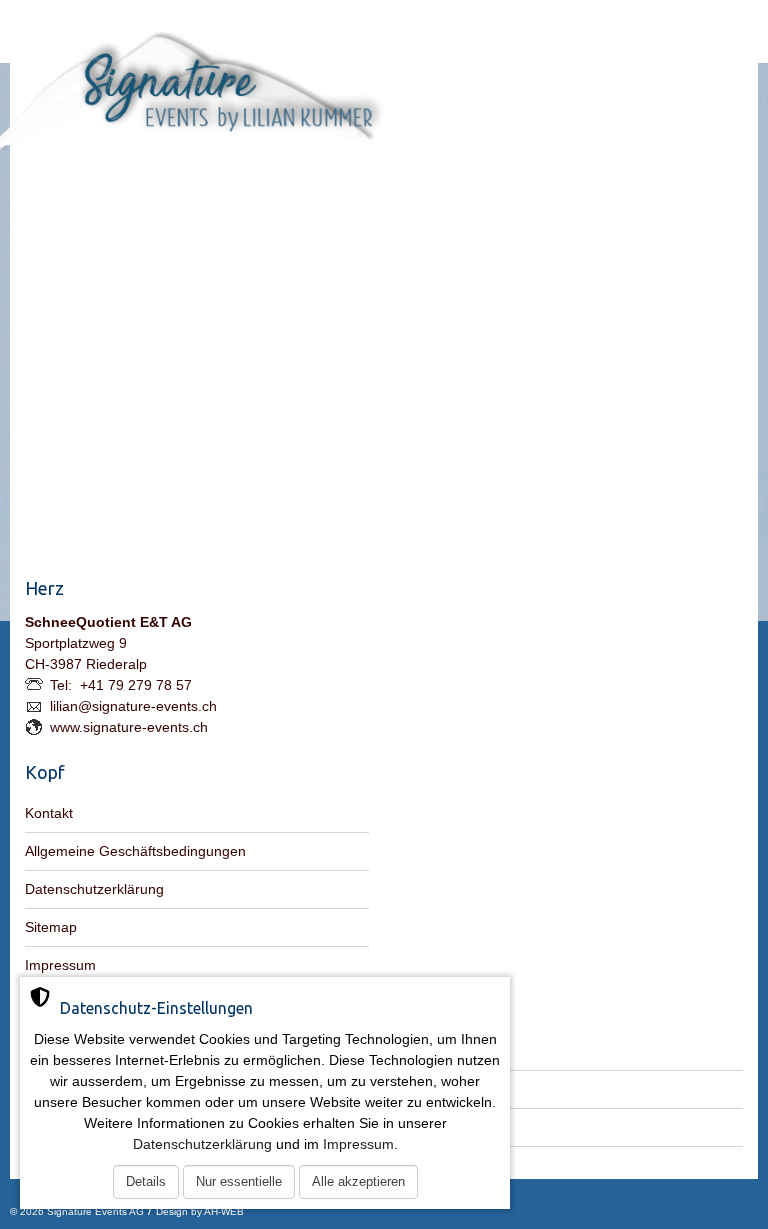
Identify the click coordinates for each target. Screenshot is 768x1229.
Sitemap (51, 927)
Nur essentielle (239, 1181)
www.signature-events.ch (129, 727)
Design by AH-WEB (200, 1211)
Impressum (60, 965)
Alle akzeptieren (358, 1181)
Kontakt (49, 813)
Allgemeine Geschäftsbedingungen (135, 851)
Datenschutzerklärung (94, 889)
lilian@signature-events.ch (133, 706)
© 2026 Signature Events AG (77, 1211)
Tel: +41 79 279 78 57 (121, 685)
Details (146, 1181)
